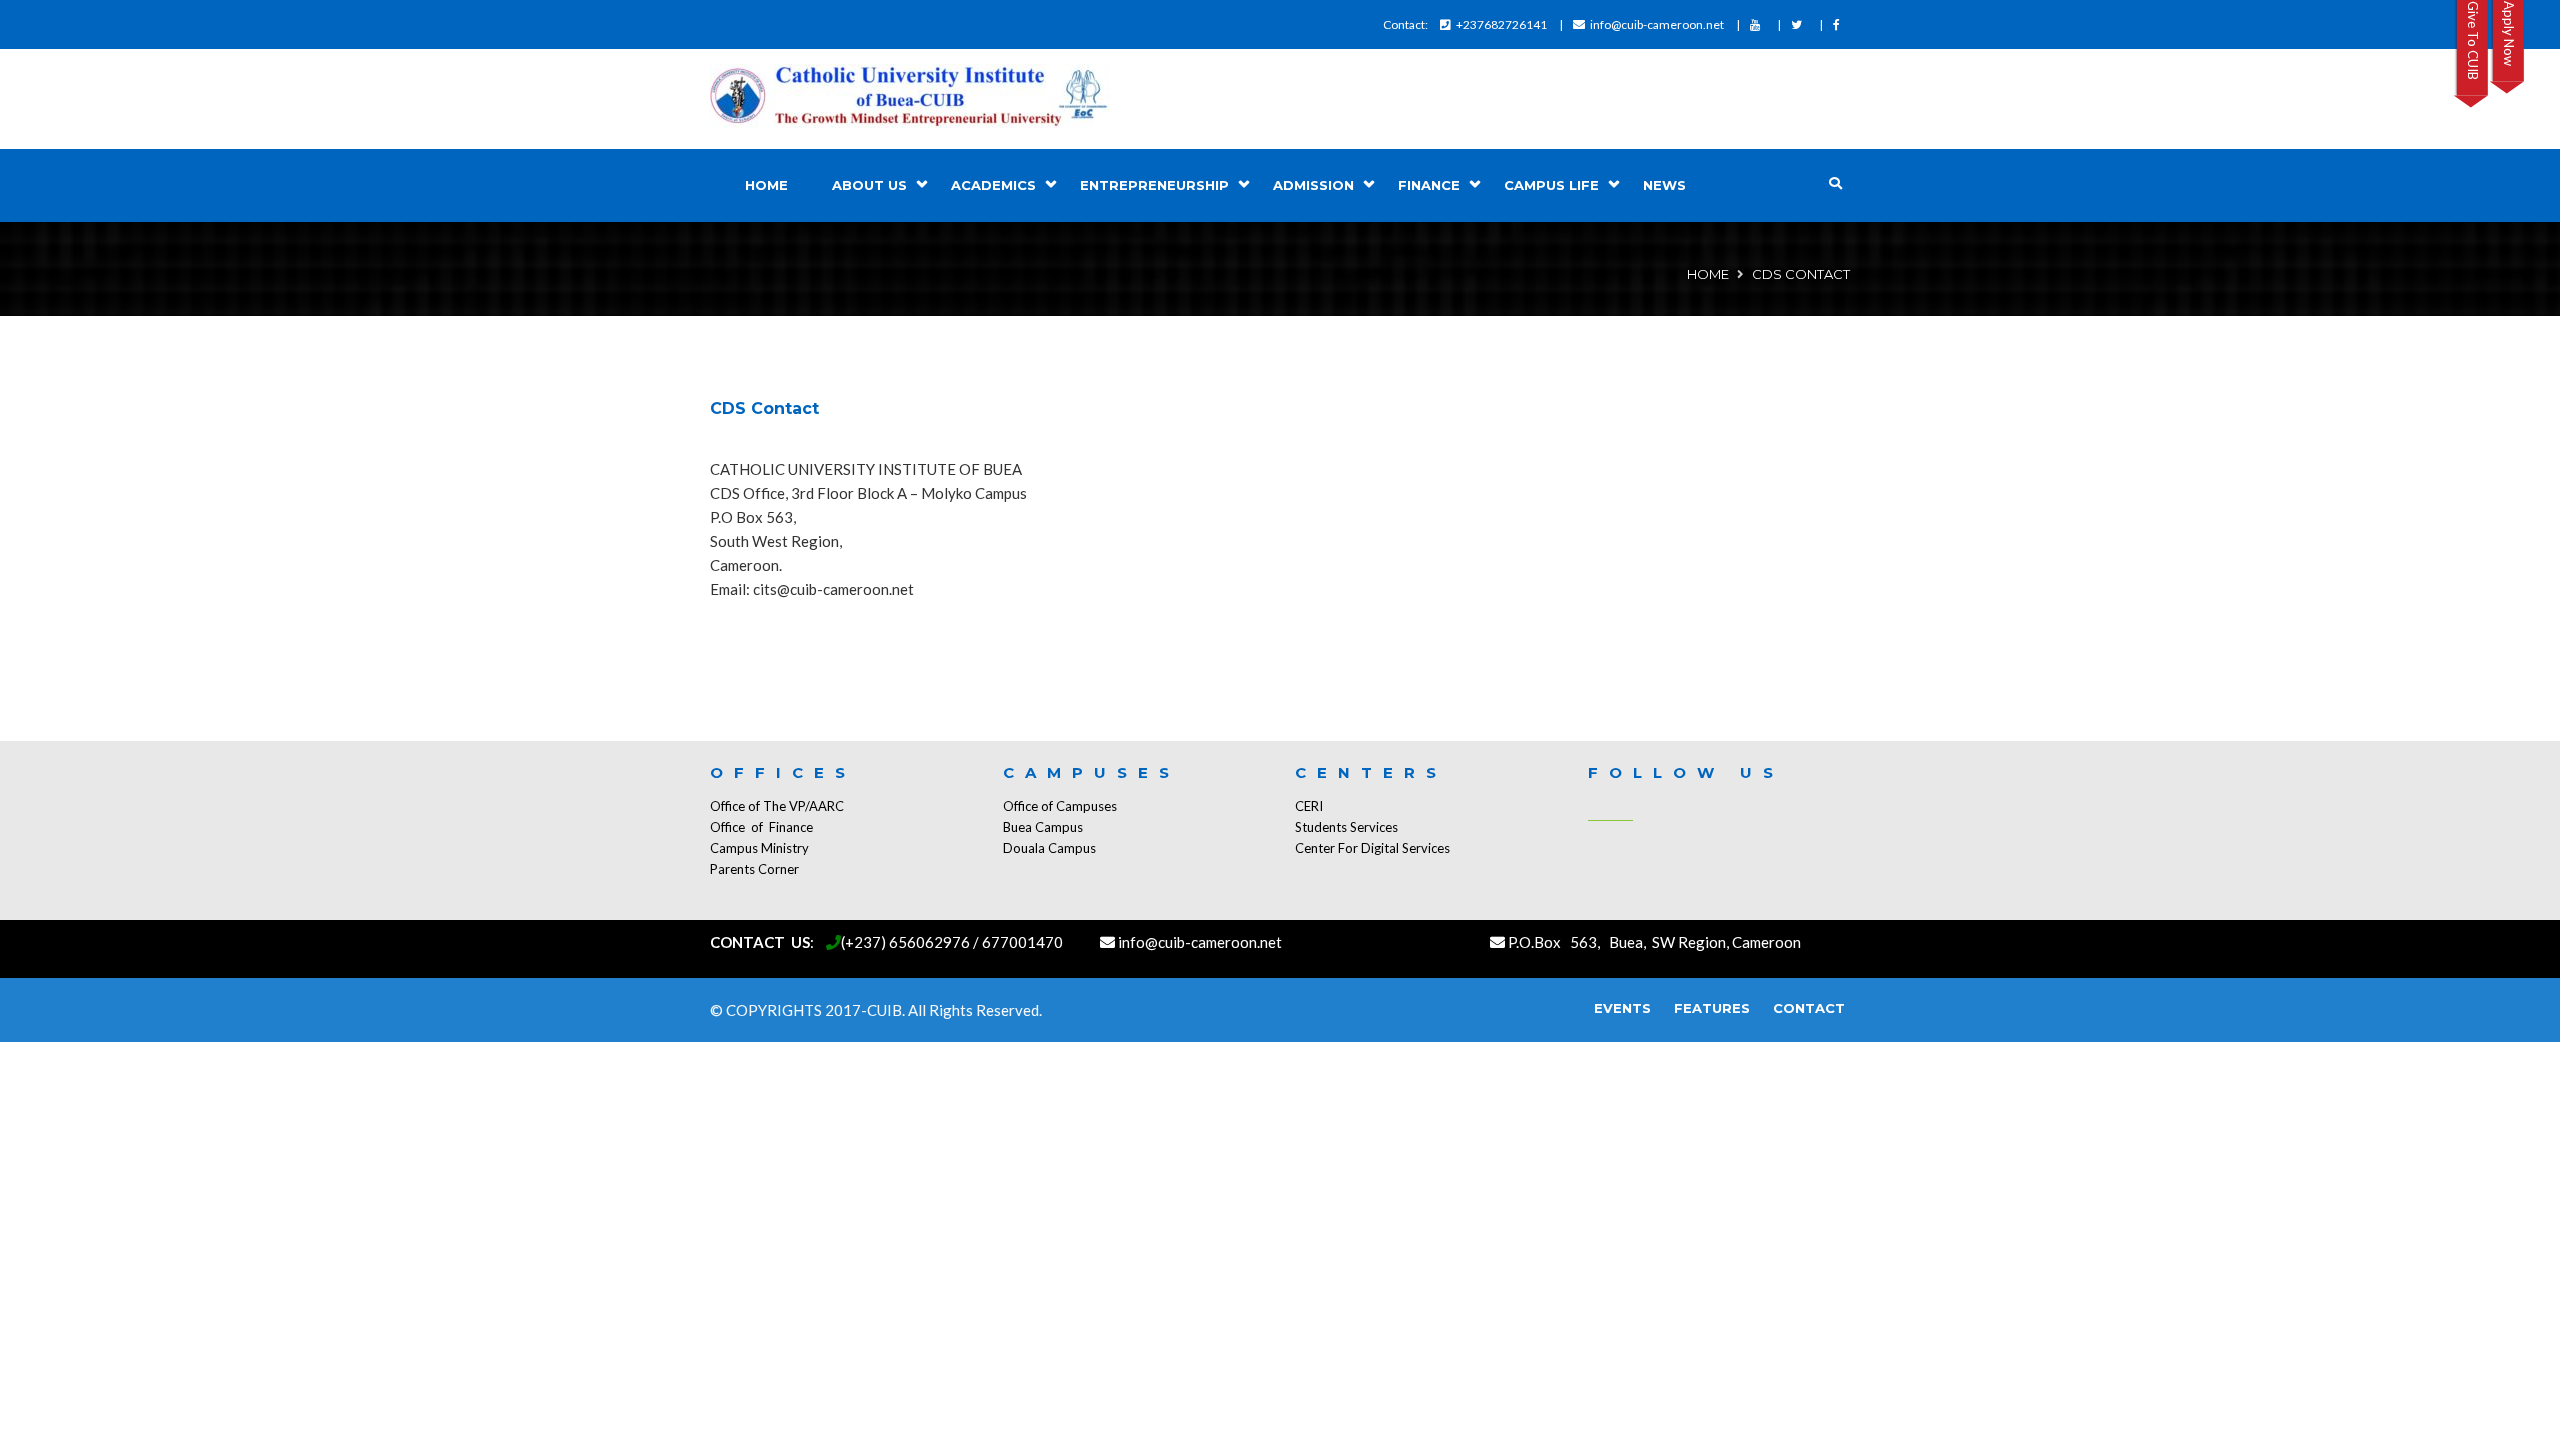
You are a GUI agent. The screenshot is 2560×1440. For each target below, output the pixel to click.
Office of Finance (761, 827)
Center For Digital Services (1372, 848)
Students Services (1346, 827)
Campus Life (1551, 185)
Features (1712, 1008)
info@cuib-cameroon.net (1657, 24)
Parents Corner (754, 869)
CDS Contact (764, 408)
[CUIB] (910, 99)
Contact (1809, 1008)
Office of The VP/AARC (777, 806)
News (1664, 185)
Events (1622, 1008)
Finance (1429, 185)
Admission (1313, 185)
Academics (993, 185)
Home (766, 185)
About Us (869, 185)
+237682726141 (1501, 24)
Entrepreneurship (1154, 185)
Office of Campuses (1060, 806)
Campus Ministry (759, 848)
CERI (1309, 806)
